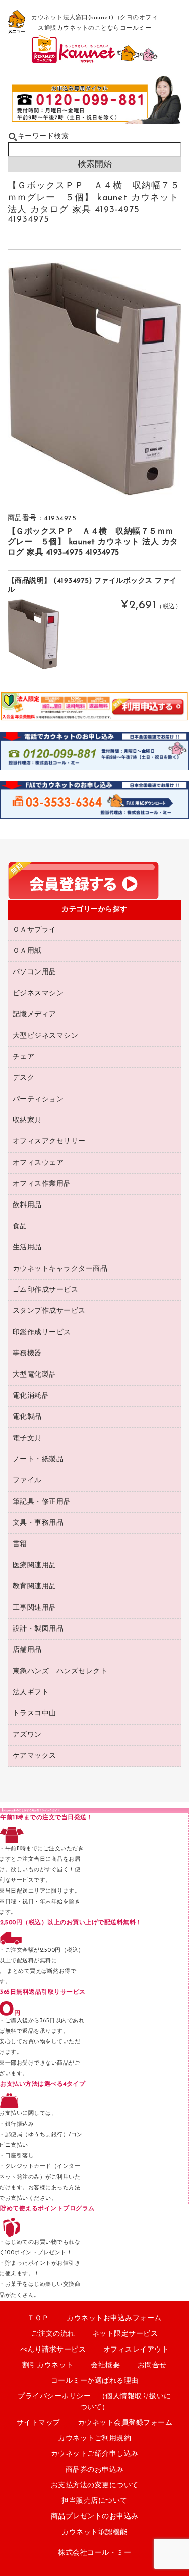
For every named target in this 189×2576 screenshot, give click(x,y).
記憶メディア (35, 1015)
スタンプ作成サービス (49, 1311)
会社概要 (105, 2365)
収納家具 (27, 1121)
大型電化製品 (35, 1375)
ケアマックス (35, 1756)
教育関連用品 (35, 1587)
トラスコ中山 (35, 1714)
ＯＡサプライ (35, 930)
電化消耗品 (31, 1396)
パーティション (38, 1099)
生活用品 (27, 1248)
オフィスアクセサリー (49, 1142)
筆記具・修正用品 (42, 1502)
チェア (24, 1057)
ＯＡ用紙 (27, 951)
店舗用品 (27, 1650)
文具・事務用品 (38, 1523)
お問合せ (152, 2365)
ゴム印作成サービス (46, 1290)
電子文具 (27, 1438)
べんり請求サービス (53, 2350)
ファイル (27, 1481)
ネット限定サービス (125, 2334)
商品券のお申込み (95, 2470)
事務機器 (27, 1354)
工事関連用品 (35, 1608)
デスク (24, 1078)
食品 (20, 1226)
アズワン (27, 1735)
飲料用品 (27, 1205)
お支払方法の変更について (95, 2485)
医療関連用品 (35, 1565)
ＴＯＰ (38, 2319)
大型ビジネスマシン (46, 1036)
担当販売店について (94, 2501)
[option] (95, 379)
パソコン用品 (35, 972)
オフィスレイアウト (136, 2350)
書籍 (20, 1544)
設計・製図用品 (38, 1629)
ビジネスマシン (38, 993)
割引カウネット (48, 2365)
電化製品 (27, 1417)
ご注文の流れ (53, 2334)
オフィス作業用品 (42, 1184)
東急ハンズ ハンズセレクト (60, 1671)
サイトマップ (39, 2423)
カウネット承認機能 (94, 2532)
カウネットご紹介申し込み (95, 2454)
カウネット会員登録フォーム (125, 2423)
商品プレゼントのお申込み (95, 2517)
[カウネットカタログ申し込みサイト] (95, 59)
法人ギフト (31, 1693)
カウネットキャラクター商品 (60, 1269)
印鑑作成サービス (42, 1332)
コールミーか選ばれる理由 (95, 2381)
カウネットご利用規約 (94, 2439)
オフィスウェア (38, 1163)
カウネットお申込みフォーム (114, 2319)
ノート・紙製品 (38, 1459)
